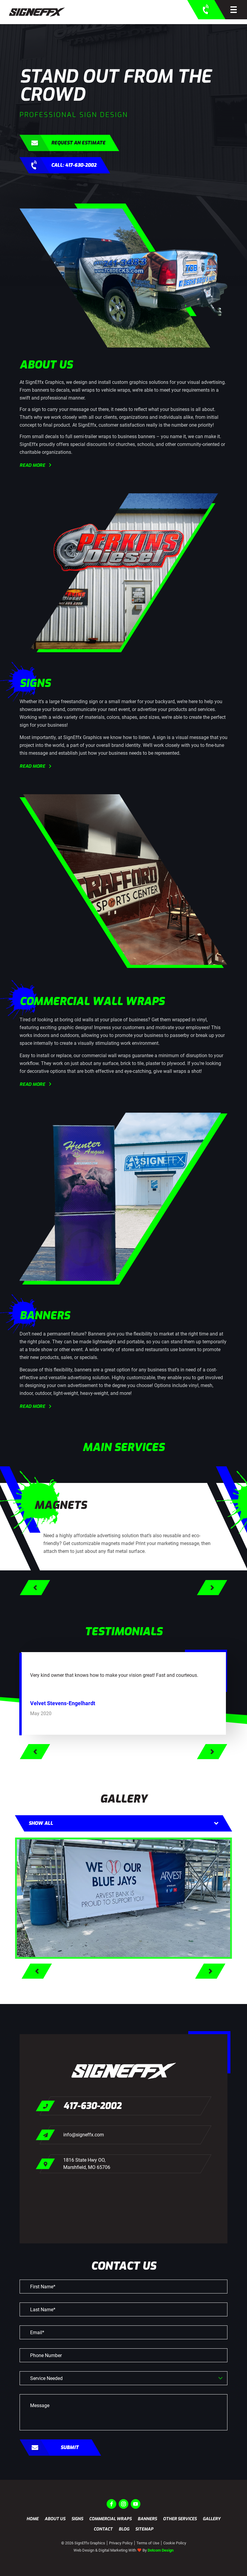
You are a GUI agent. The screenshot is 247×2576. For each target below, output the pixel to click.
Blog (124, 2529)
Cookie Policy (175, 2543)
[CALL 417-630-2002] (206, 10)
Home (33, 2519)
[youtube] (136, 2504)
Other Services (180, 2519)
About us (55, 2519)
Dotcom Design (161, 2550)
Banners (147, 2519)
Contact (103, 2529)
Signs (77, 2519)
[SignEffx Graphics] (37, 12)
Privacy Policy (121, 2543)
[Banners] (123, 1898)
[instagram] (123, 2504)
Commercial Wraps (110, 2519)
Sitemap (144, 2529)
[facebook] (111, 2504)
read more (32, 465)
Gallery (212, 2519)
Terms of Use (148, 2543)
